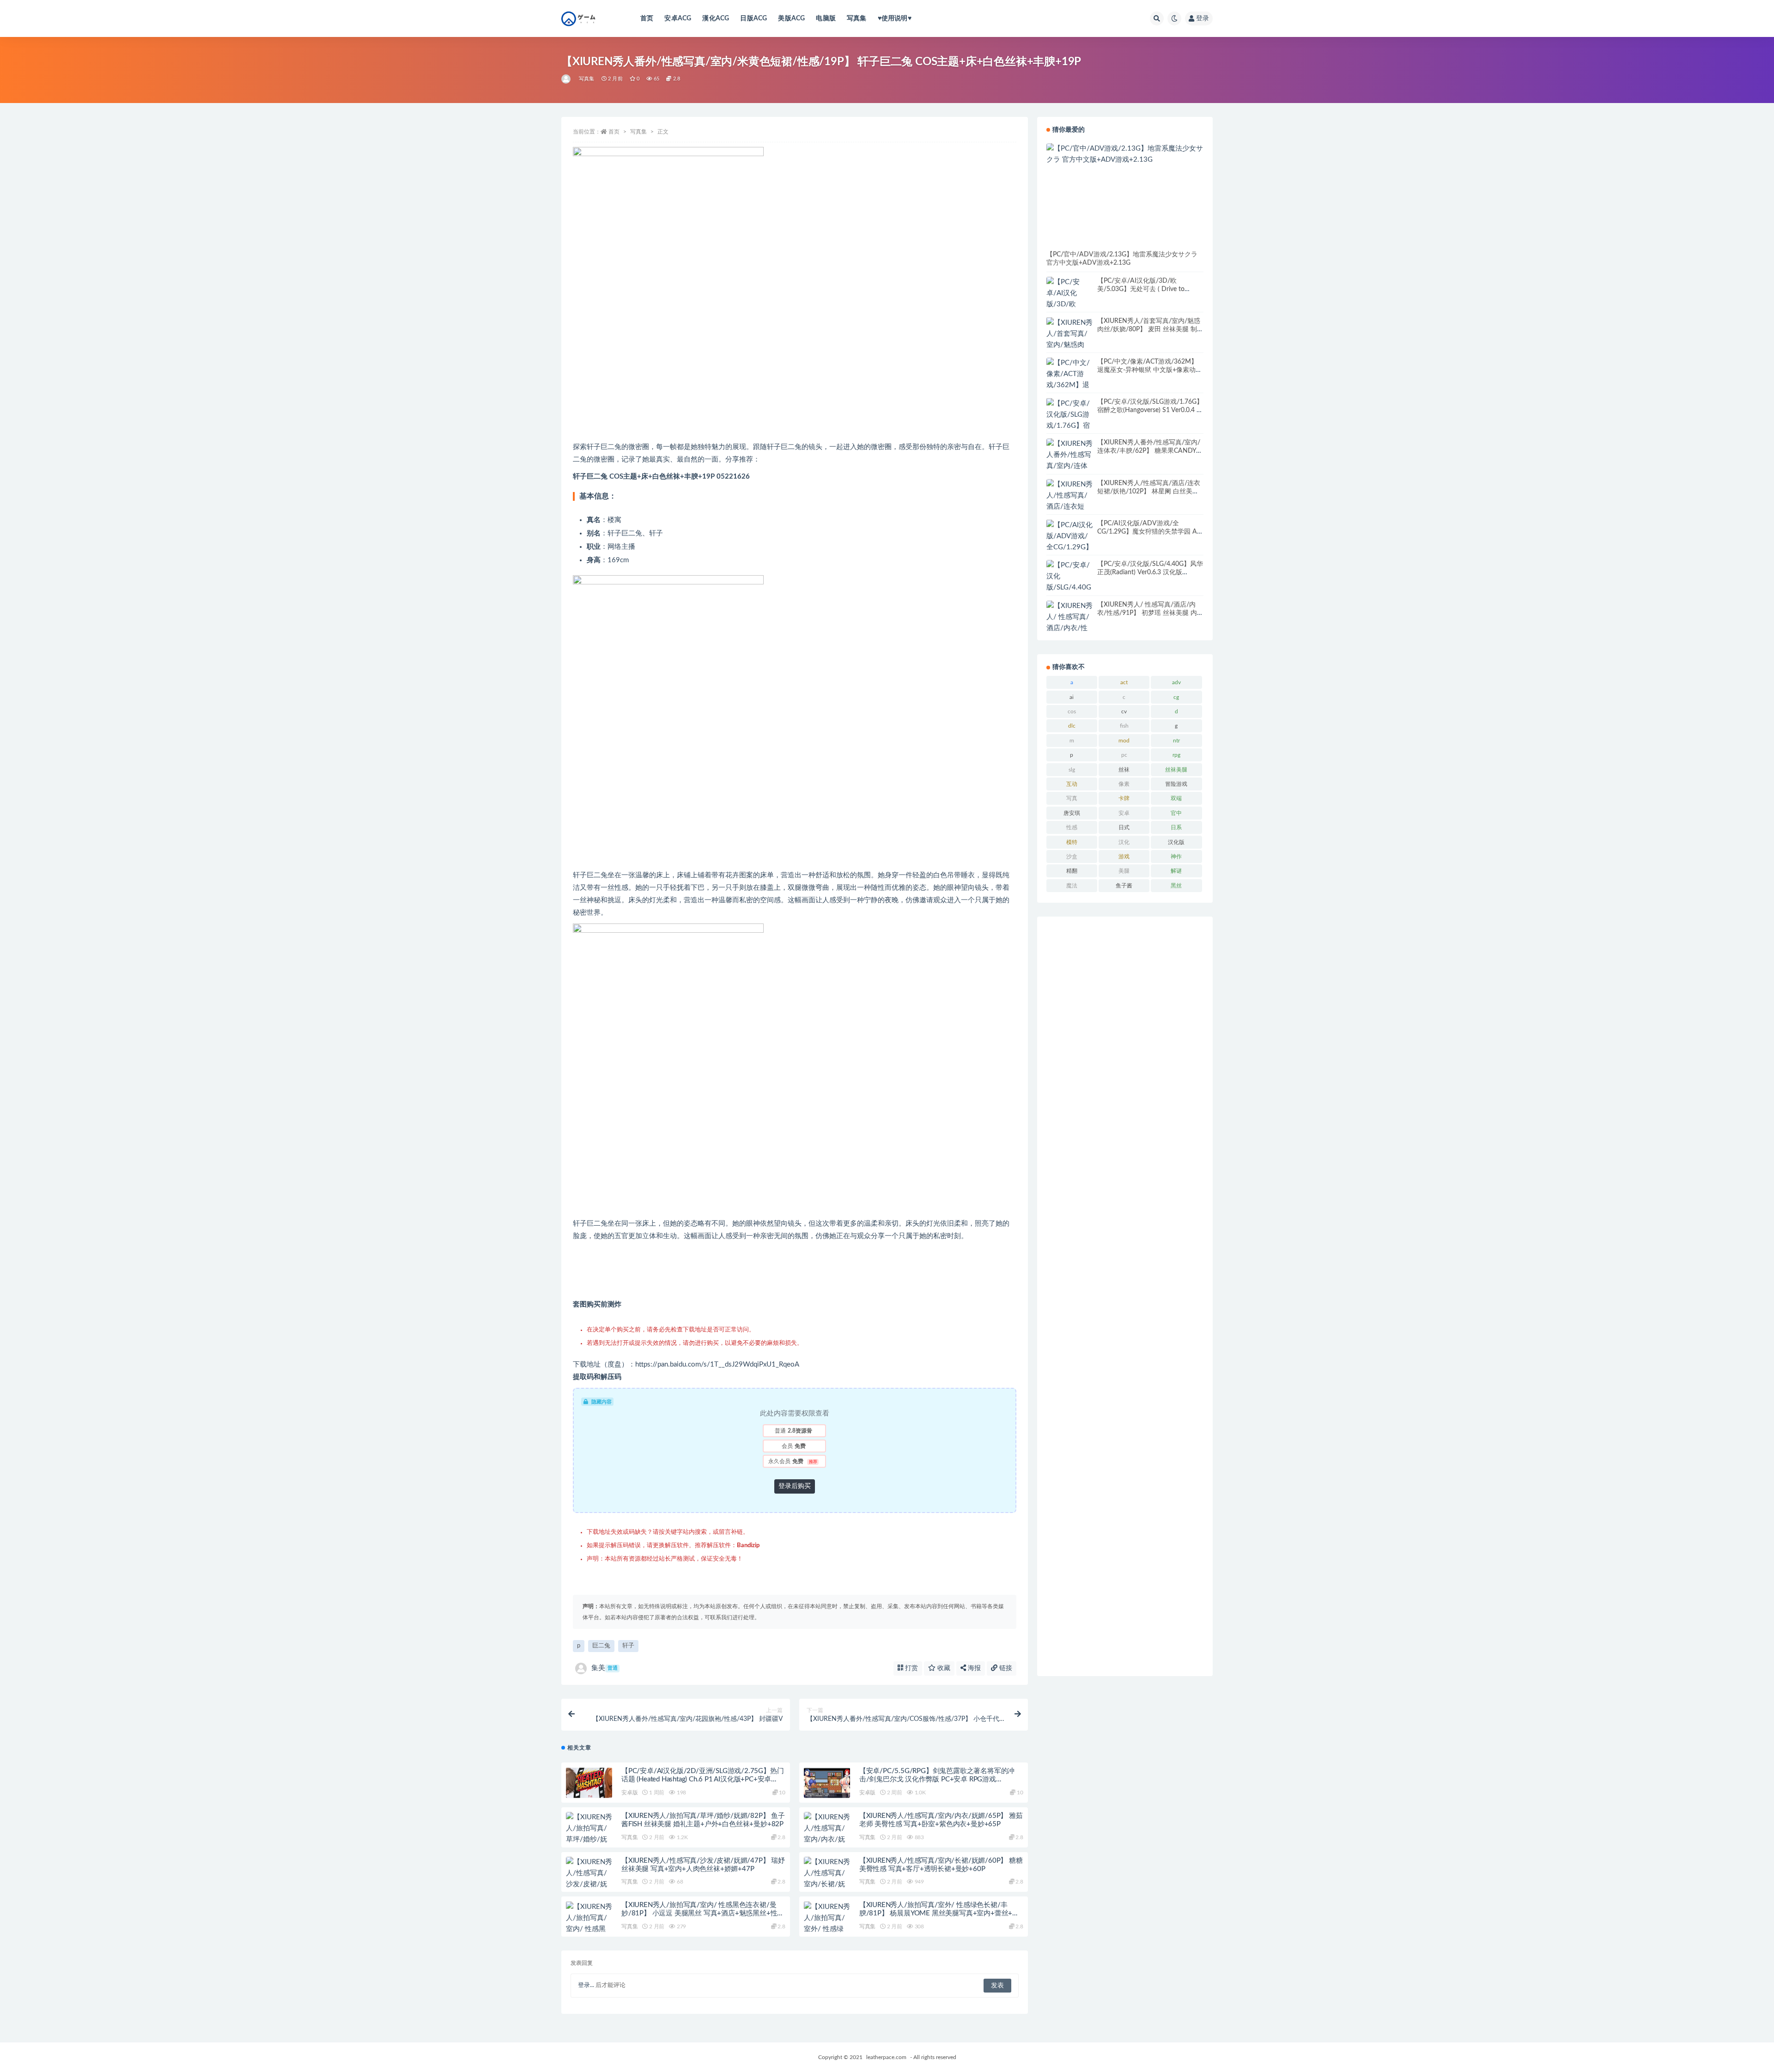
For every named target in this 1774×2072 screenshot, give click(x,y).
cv (1124, 711)
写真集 (857, 18)
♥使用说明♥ (895, 18)
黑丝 (1176, 886)
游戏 (1124, 857)
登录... (586, 1985)
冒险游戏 (1176, 784)
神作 (1176, 857)
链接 (1005, 1668)
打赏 (911, 1668)
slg (1072, 770)
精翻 (1072, 871)
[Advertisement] (1125, 1296)
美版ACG (791, 18)
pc (1124, 755)
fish (1124, 726)
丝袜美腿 (1176, 770)
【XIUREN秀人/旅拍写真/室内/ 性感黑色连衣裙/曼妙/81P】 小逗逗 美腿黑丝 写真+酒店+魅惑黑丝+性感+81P (703, 1913)
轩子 (628, 1646)
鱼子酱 (1124, 886)
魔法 (1072, 886)
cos (1072, 711)
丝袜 (1124, 770)
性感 (1072, 827)
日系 (1176, 827)
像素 (1124, 784)
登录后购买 (795, 1486)
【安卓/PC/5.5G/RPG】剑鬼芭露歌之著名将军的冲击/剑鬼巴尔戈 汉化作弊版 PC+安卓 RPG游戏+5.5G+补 (937, 1779)
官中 (1176, 813)
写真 (1072, 798)
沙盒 (1072, 857)
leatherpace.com (886, 2057)
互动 (1072, 784)
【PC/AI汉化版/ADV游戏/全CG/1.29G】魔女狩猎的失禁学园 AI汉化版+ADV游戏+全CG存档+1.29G (1149, 532)
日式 (1124, 827)
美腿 (1124, 871)
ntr (1176, 741)
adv (1176, 682)
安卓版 (629, 1792)
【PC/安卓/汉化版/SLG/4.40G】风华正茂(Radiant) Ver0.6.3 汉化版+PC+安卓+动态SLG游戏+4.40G (1150, 572)
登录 (1203, 18)
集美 (604, 1668)
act (1124, 682)
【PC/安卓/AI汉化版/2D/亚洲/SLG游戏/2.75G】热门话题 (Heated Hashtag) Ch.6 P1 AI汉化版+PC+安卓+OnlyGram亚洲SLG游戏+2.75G (702, 1779)
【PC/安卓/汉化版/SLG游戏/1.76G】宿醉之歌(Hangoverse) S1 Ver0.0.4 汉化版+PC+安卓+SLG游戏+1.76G (1150, 410)
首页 (647, 18)
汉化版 (1176, 842)
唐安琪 (1072, 813)
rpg (1176, 755)
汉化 (1124, 842)
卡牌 (1124, 798)
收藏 (943, 1668)
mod (1124, 741)
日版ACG (753, 18)
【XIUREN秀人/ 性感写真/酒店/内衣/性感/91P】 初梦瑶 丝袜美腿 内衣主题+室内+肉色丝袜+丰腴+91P (1150, 613)
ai (1072, 697)
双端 (1176, 798)
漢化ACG (716, 18)
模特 (1072, 842)
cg (1176, 697)
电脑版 (826, 18)
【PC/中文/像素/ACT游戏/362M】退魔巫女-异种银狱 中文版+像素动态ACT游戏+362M (1150, 370)
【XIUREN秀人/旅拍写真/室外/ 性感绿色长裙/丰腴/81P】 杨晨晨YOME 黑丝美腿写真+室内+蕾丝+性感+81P (939, 1913)
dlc (1072, 726)
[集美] (567, 79)
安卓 (1124, 813)
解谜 (1176, 871)
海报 (973, 1668)
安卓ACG (678, 18)
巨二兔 (601, 1646)
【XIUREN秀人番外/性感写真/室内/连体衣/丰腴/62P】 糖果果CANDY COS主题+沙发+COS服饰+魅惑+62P (1149, 451)
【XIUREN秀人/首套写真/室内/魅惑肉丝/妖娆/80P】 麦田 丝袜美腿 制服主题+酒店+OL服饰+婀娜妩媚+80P (1150, 329)
